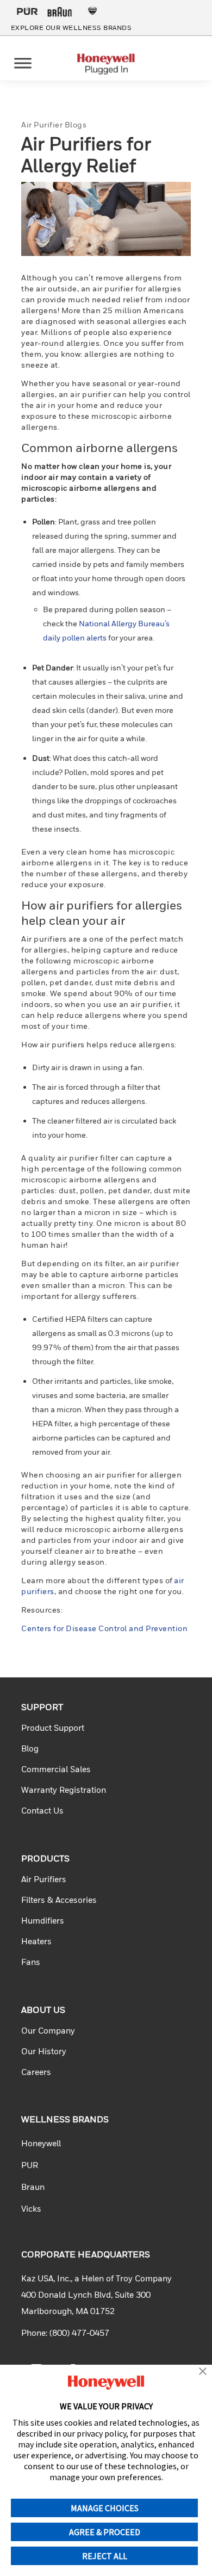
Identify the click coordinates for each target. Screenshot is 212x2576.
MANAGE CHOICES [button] (105, 2508)
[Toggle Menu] (23, 63)
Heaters (36, 1941)
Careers (36, 2072)
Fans (31, 1962)
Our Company (48, 2030)
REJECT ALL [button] (105, 2556)
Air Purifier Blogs (54, 124)
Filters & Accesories (59, 1900)
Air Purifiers (44, 1879)
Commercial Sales (56, 1769)
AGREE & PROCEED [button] (105, 2532)
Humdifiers (43, 1920)
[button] (203, 2372)
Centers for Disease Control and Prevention (104, 1628)
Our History (44, 2051)
